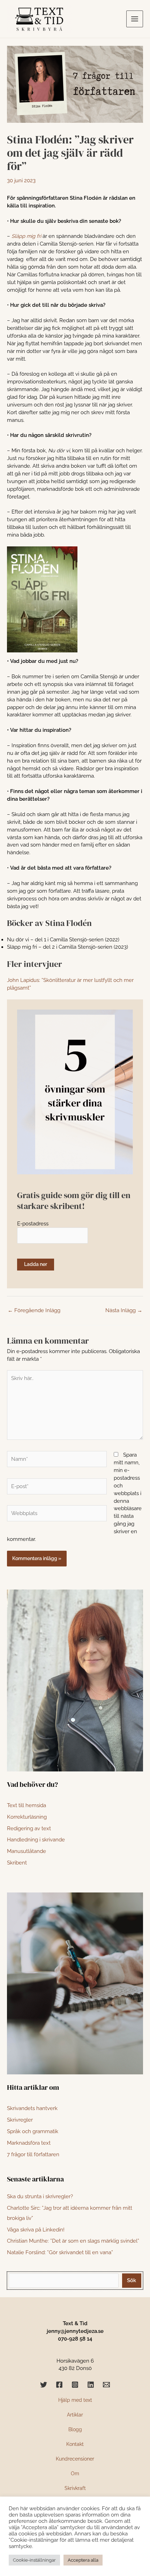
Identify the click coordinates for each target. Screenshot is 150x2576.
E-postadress (33, 1223)
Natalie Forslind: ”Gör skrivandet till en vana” (60, 2252)
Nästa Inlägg (124, 1310)
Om (75, 2474)
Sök (132, 2280)
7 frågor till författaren (33, 2154)
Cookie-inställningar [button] (34, 2560)
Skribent (17, 1863)
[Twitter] (44, 2385)
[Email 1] (106, 2385)
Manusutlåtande (27, 1851)
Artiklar (75, 2415)
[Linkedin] (91, 2385)
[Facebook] (59, 2385)
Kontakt (75, 2444)
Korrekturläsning (27, 1817)
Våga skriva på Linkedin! (36, 2230)
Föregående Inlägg (34, 1310)
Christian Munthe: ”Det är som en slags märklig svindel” (73, 2241)
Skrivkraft (75, 2488)
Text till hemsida (27, 1805)
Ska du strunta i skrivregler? (40, 2196)
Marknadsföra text (29, 2143)
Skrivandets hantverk (32, 2108)
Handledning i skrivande (36, 1839)
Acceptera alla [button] (83, 2560)
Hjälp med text (75, 2400)
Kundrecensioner (75, 2459)
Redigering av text (29, 1828)
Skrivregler (20, 2120)
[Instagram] (75, 2385)
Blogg (75, 2429)
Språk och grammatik (33, 2131)
